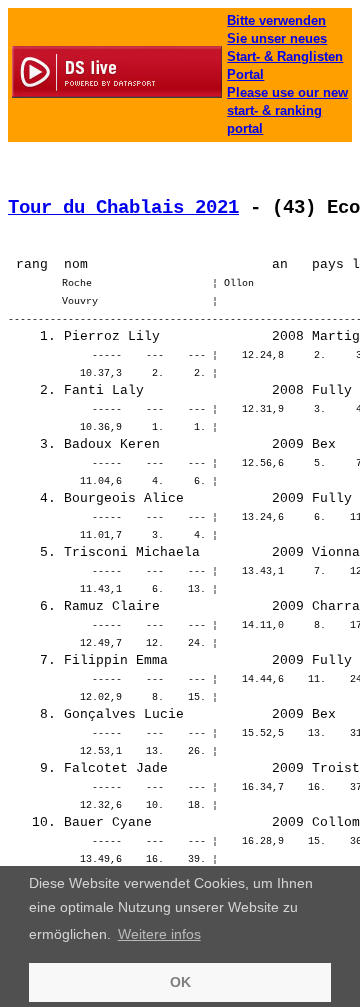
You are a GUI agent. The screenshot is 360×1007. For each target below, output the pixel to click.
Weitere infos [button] (159, 934)
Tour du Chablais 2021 (123, 208)
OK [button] (180, 982)
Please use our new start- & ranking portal (287, 110)
